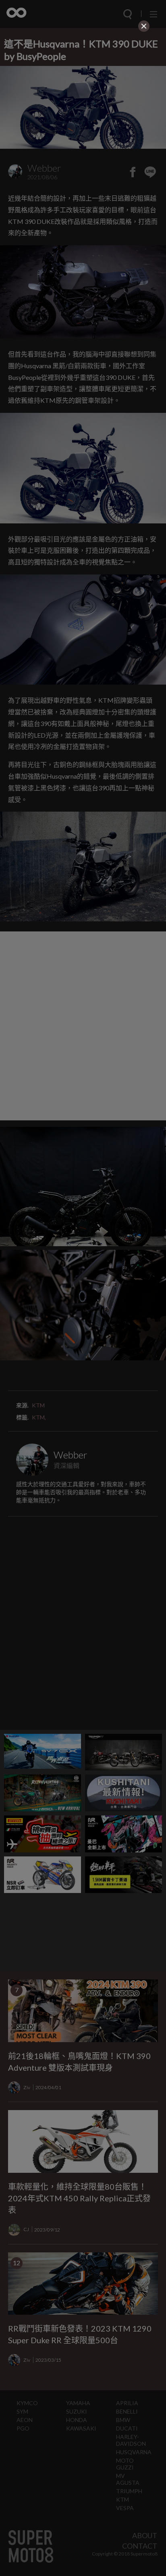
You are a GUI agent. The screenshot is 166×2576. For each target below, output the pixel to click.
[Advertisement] (83, 84)
